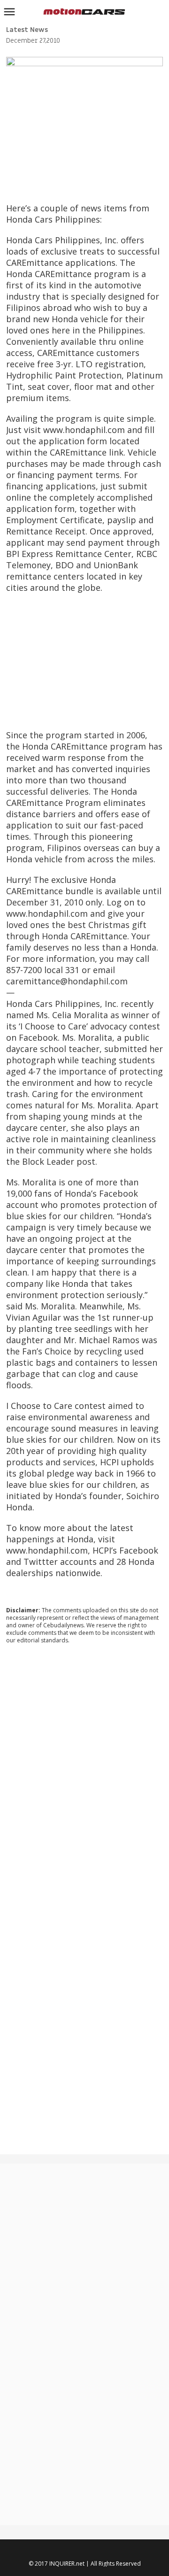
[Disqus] (85, 1779)
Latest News (27, 30)
